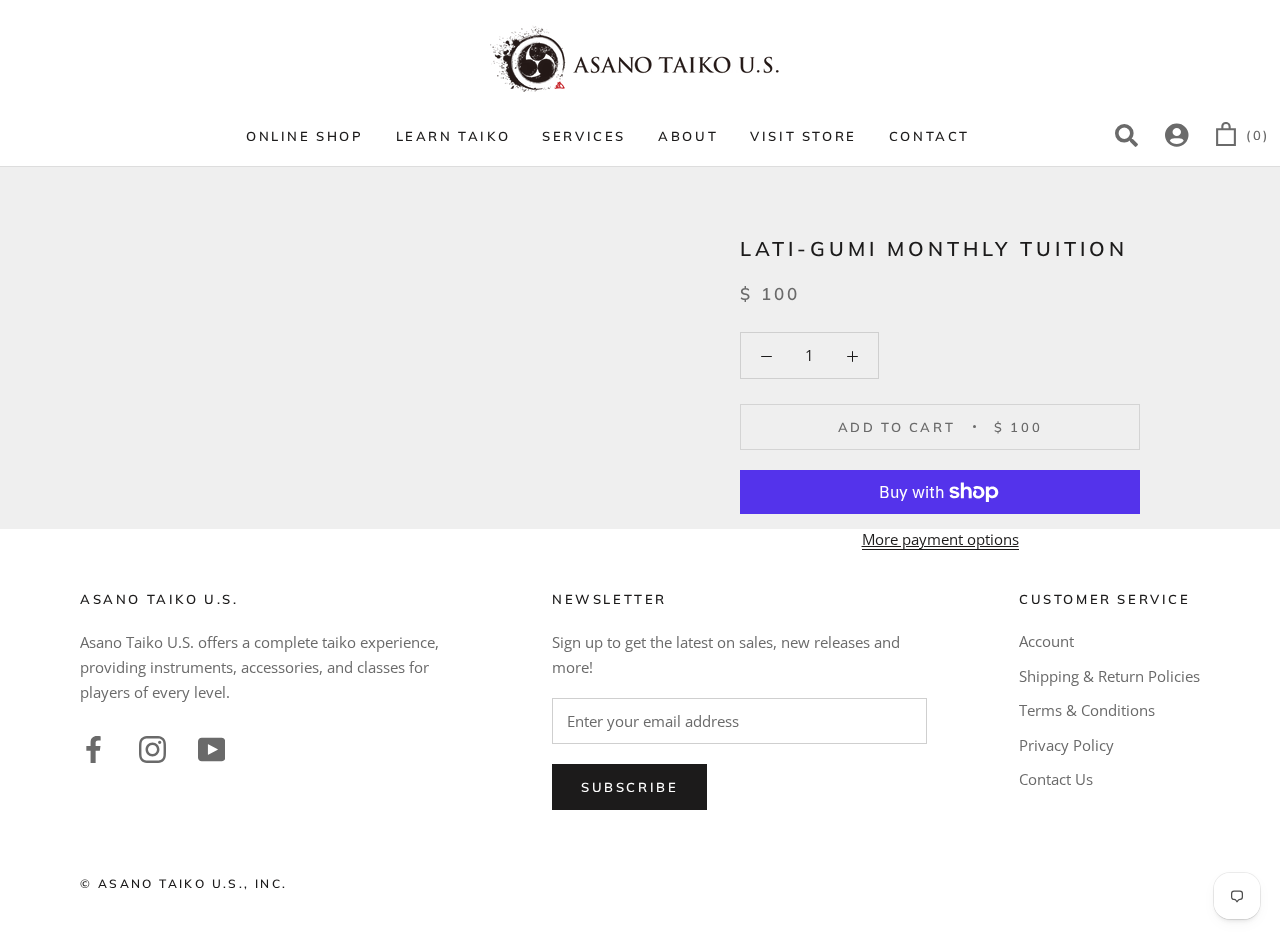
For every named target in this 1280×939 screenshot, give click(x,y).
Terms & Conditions (1087, 710)
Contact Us (1056, 779)
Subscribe (629, 787)
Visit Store (803, 136)
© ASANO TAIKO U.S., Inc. (184, 883)
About (688, 136)
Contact (929, 136)
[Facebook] (93, 747)
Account (1046, 641)
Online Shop (305, 136)
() (1258, 135)
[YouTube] (211, 747)
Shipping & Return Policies (1109, 676)
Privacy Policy (1066, 745)
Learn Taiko (453, 136)
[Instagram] (152, 747)
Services (584, 136)
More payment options (940, 539)
